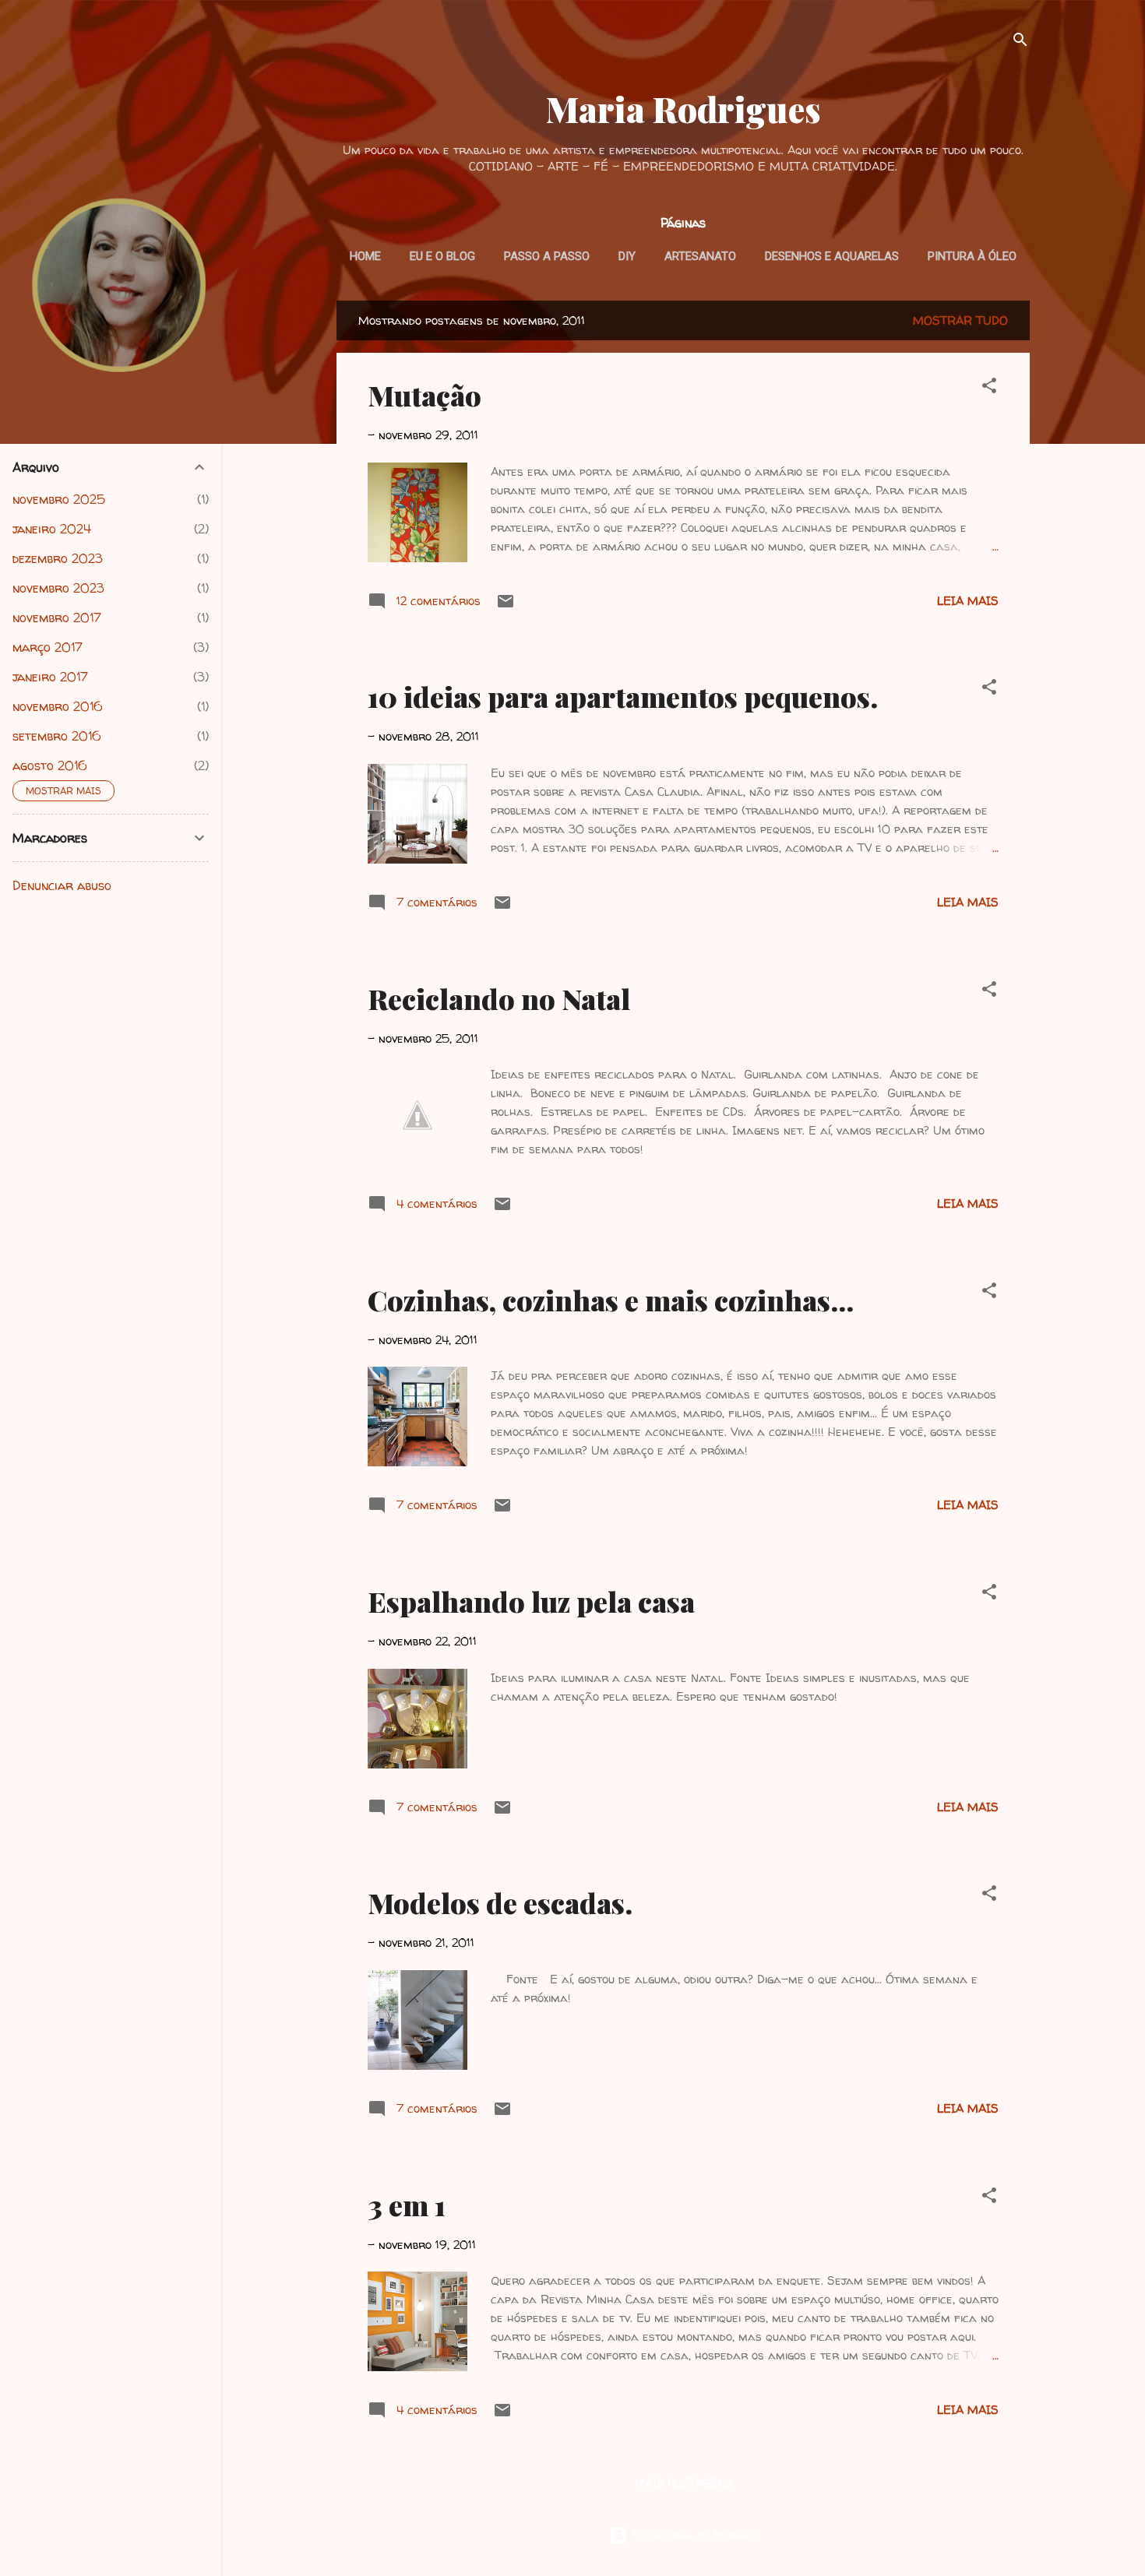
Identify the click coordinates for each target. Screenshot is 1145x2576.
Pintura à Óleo (972, 256)
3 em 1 (407, 2205)
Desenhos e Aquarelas (832, 256)
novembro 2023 (58, 588)
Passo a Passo (547, 256)
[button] (989, 388)
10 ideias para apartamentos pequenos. (623, 696)
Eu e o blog (442, 256)
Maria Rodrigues (683, 109)
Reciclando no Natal (499, 998)
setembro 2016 (57, 736)
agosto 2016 (50, 765)
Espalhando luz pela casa (531, 1601)
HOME (365, 256)
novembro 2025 (59, 499)
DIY (627, 256)
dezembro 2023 (58, 558)
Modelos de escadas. (500, 1902)
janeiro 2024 (52, 529)
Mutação (425, 395)
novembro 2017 (57, 618)
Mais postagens (683, 2483)
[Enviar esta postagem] (506, 606)
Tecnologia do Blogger (693, 2535)
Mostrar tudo (960, 320)
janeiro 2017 (50, 677)
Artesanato (700, 256)
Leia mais (968, 601)
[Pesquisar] (1020, 42)
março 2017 (48, 647)
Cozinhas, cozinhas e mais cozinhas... (611, 1300)
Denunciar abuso (62, 885)
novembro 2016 (58, 706)
